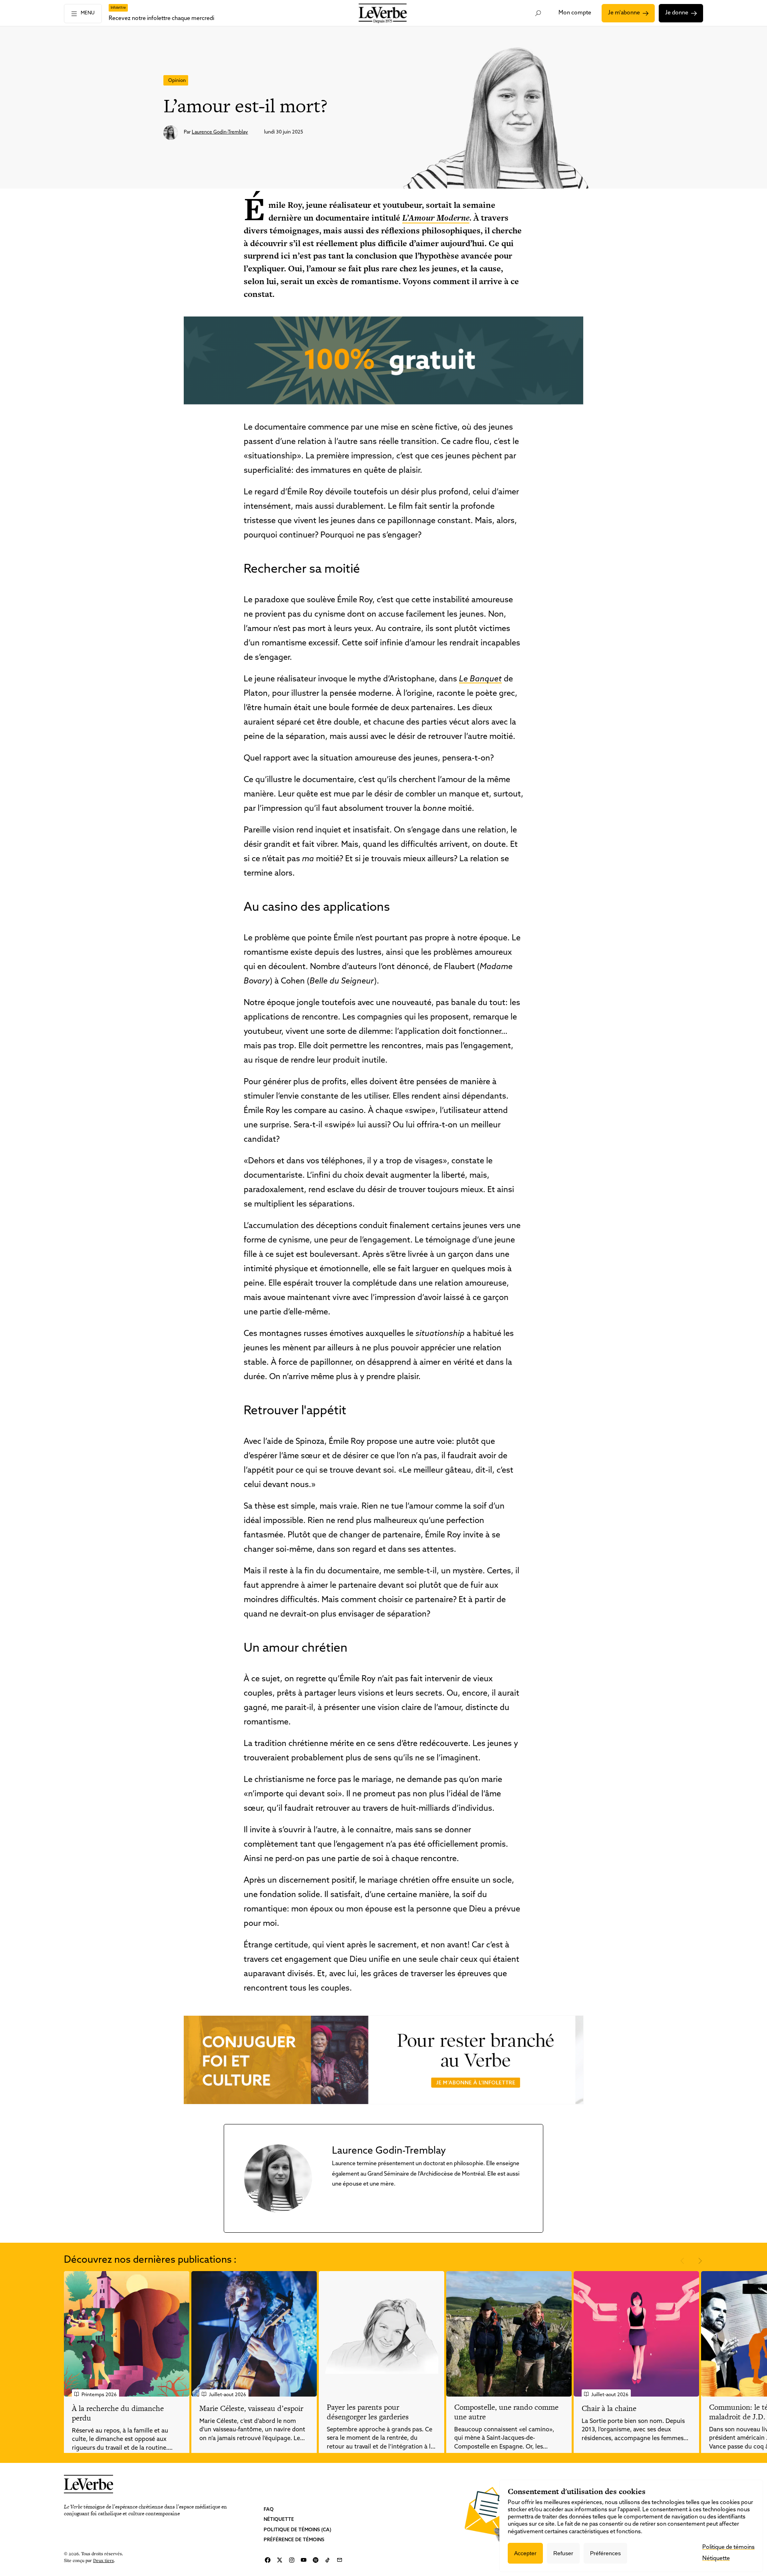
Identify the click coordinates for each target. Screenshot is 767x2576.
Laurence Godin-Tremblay (220, 132)
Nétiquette (279, 2520)
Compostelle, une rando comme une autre (506, 2412)
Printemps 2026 (99, 2395)
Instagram (292, 2560)
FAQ (269, 2510)
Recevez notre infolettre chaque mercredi (161, 19)
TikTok (328, 2560)
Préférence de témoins (294, 2540)
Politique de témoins (728, 2547)
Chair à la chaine (609, 2408)
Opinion (177, 81)
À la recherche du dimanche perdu (118, 2413)
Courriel (340, 2560)
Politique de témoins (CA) (297, 2530)
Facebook (268, 2560)
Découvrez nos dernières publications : (150, 2260)
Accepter (525, 2553)
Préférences (605, 2553)
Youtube (304, 2560)
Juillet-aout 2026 (228, 2395)
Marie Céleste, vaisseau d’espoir (251, 2408)
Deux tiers (103, 2560)
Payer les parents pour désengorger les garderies (368, 2412)
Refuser (563, 2553)
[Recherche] (538, 13)
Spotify (316, 2560)
